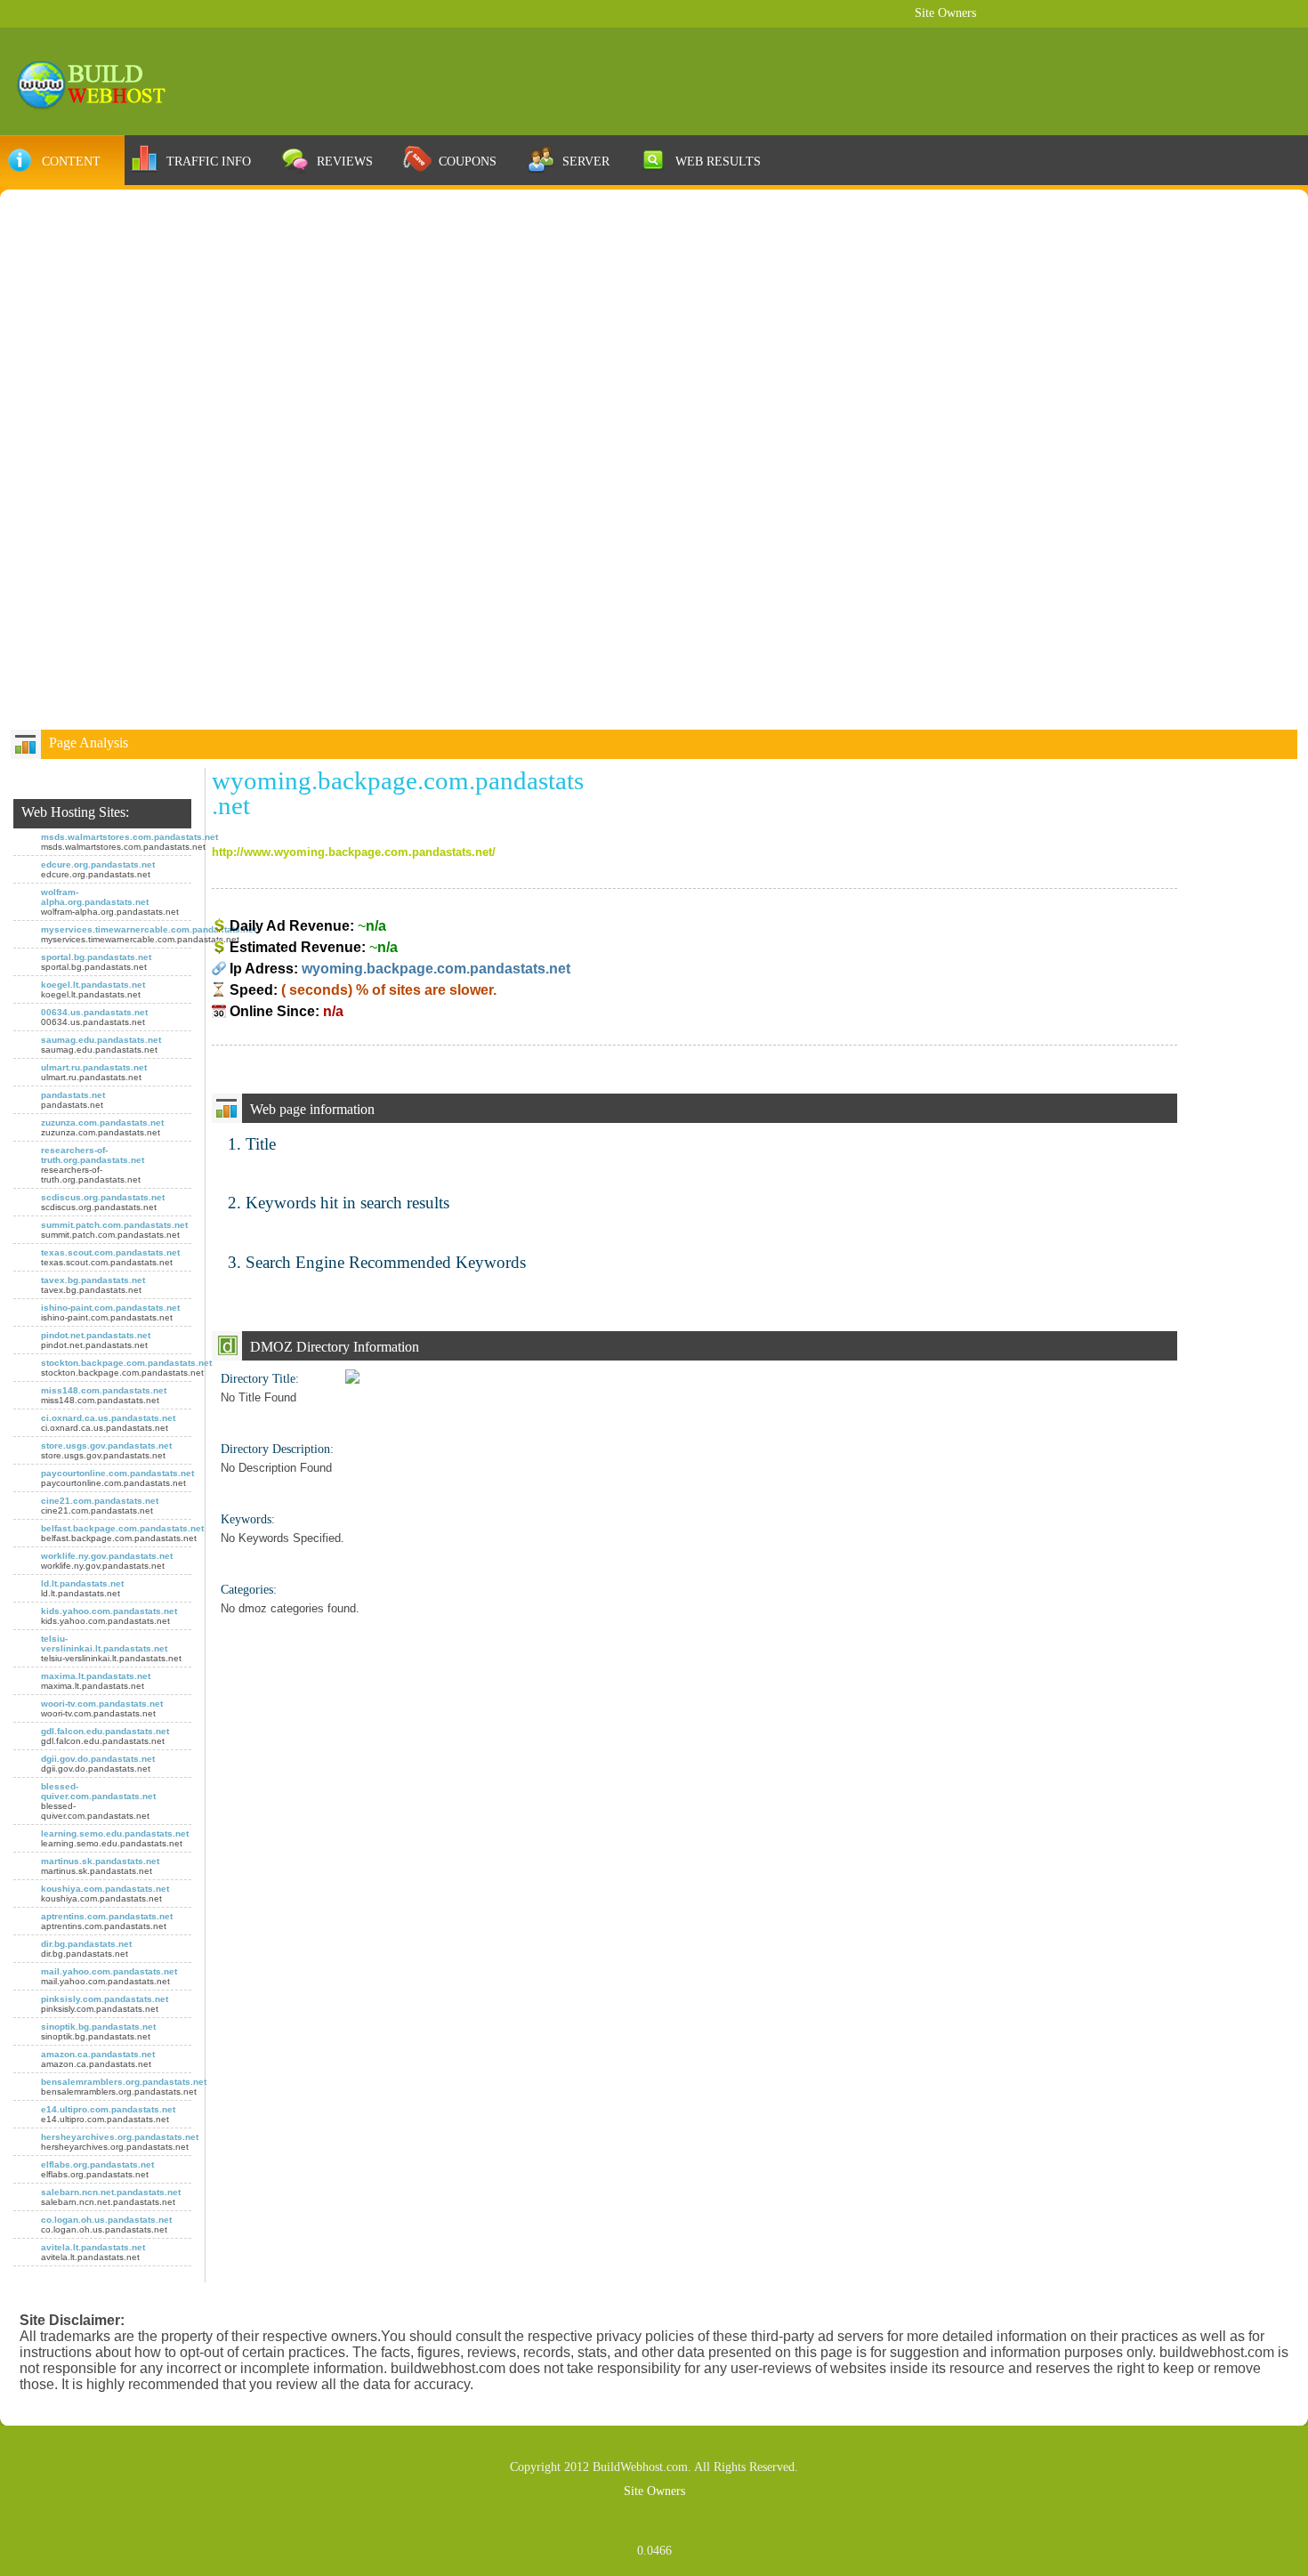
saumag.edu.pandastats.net (101, 1040)
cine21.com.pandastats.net (100, 1501)
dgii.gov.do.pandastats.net (98, 1759)
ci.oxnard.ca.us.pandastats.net (108, 1418)
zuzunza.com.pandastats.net (102, 1122)
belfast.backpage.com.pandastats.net (122, 1528)
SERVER (586, 161)
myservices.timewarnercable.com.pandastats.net (149, 929)
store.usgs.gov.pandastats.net (106, 1445)
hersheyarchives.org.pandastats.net (120, 2137)
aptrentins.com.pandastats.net (107, 1916)
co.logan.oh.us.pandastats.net (106, 2220)
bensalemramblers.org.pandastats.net (124, 2082)
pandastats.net (73, 1095)
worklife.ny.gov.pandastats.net (107, 1556)
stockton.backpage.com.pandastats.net (126, 1363)
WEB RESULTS (718, 161)
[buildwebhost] (100, 83)
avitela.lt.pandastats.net (93, 2247)
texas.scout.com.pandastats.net (110, 1252)
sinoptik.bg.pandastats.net (98, 2027)
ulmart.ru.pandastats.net (94, 1067)
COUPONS (468, 161)
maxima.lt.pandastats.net (96, 1676)
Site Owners (945, 12)
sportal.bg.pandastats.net (96, 957)
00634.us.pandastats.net (94, 1012)
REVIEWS (345, 161)
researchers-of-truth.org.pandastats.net (93, 1155)
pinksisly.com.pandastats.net (105, 1999)
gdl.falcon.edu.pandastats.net (105, 1731)
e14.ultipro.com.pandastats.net (108, 2109)
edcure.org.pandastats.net (98, 864)
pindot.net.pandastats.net (96, 1335)
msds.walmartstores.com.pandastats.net (129, 837)
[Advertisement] (654, 335)
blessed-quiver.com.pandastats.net (98, 1791)
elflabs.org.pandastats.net (97, 2164)
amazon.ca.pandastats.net (98, 2054)
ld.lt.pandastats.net (82, 1583)
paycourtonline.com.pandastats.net (117, 1473)
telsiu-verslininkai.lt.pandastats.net (104, 1643)
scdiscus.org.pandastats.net (103, 1197)
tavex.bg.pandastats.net (93, 1280)
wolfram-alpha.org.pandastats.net (95, 897)
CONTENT (71, 161)
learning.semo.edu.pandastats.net (115, 1833)
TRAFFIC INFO (209, 161)
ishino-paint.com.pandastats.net (110, 1308)
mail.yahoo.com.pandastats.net (109, 1971)
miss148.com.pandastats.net (104, 1390)
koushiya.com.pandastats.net (105, 1889)
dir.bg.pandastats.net (86, 1944)
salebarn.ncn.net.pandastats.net (111, 2192)
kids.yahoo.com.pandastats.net (109, 1611)
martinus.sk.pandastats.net (100, 1861)
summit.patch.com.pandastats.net (114, 1225)
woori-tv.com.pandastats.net (102, 1704)
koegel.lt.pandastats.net (93, 985)
